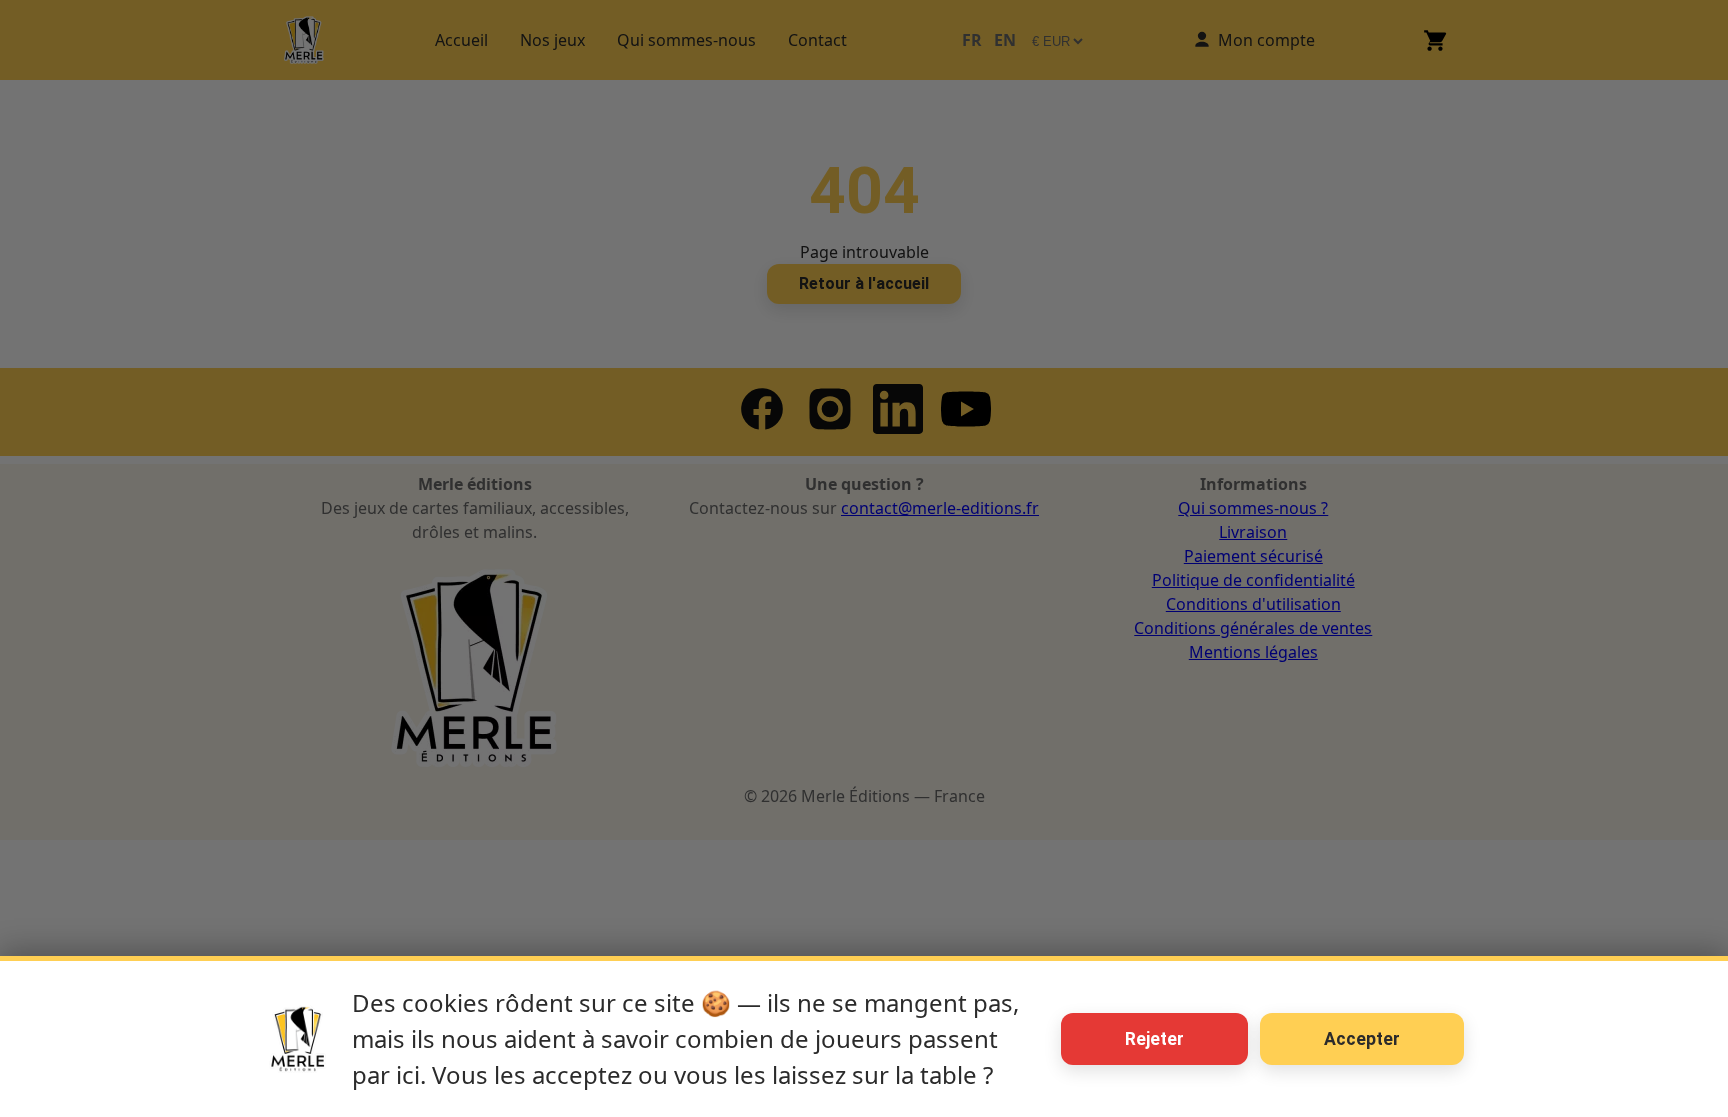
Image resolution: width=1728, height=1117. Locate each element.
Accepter (1362, 1039)
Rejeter (1154, 1039)
